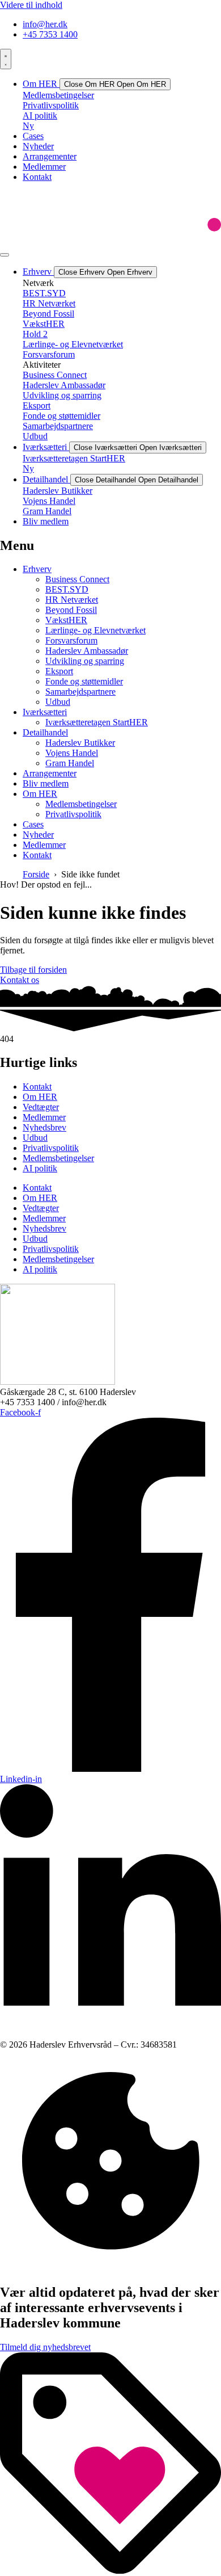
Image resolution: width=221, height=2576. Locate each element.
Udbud (35, 1138)
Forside (36, 874)
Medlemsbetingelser (58, 1158)
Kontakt (37, 1087)
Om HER (40, 1097)
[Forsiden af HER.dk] (58, 1382)
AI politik (40, 1168)
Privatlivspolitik (51, 1148)
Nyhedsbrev (44, 1127)
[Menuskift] (6, 59)
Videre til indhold (31, 5)
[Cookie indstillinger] (110, 2268)
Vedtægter (41, 1107)
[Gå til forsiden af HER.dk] (110, 241)
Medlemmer (44, 1117)
